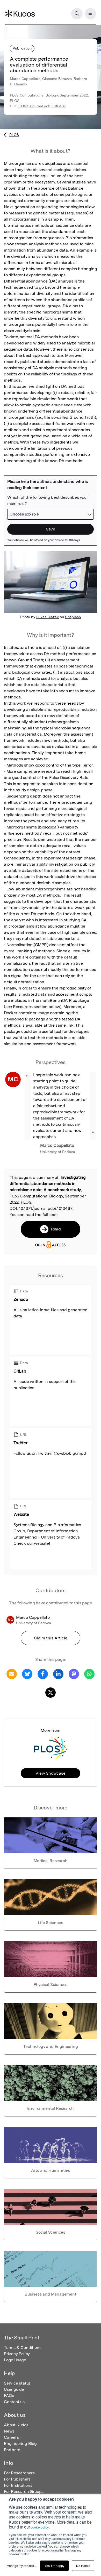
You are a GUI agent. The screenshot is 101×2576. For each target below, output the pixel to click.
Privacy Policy (17, 2354)
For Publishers (17, 2479)
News (9, 2431)
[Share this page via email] (12, 1674)
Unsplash (73, 617)
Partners (12, 2450)
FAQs (9, 2396)
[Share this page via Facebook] (43, 1674)
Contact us (14, 2402)
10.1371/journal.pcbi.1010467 (42, 106)
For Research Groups (24, 2492)
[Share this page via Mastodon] (74, 1674)
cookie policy (40, 2527)
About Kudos (16, 2425)
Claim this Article (51, 1638)
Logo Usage (15, 2360)
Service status (17, 2383)
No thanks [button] (83, 2566)
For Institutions (18, 2485)
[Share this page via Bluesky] (27, 1674)
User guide (14, 2389)
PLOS (14, 135)
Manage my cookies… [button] (22, 2566)
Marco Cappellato (57, 1145)
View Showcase (50, 1773)
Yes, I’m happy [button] (54, 2566)
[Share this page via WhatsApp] (89, 1674)
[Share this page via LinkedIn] (58, 1674)
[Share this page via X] (51, 1692)
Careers (11, 2437)
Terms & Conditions (23, 2348)
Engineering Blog (20, 2444)
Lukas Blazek (48, 617)
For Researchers (19, 2473)
